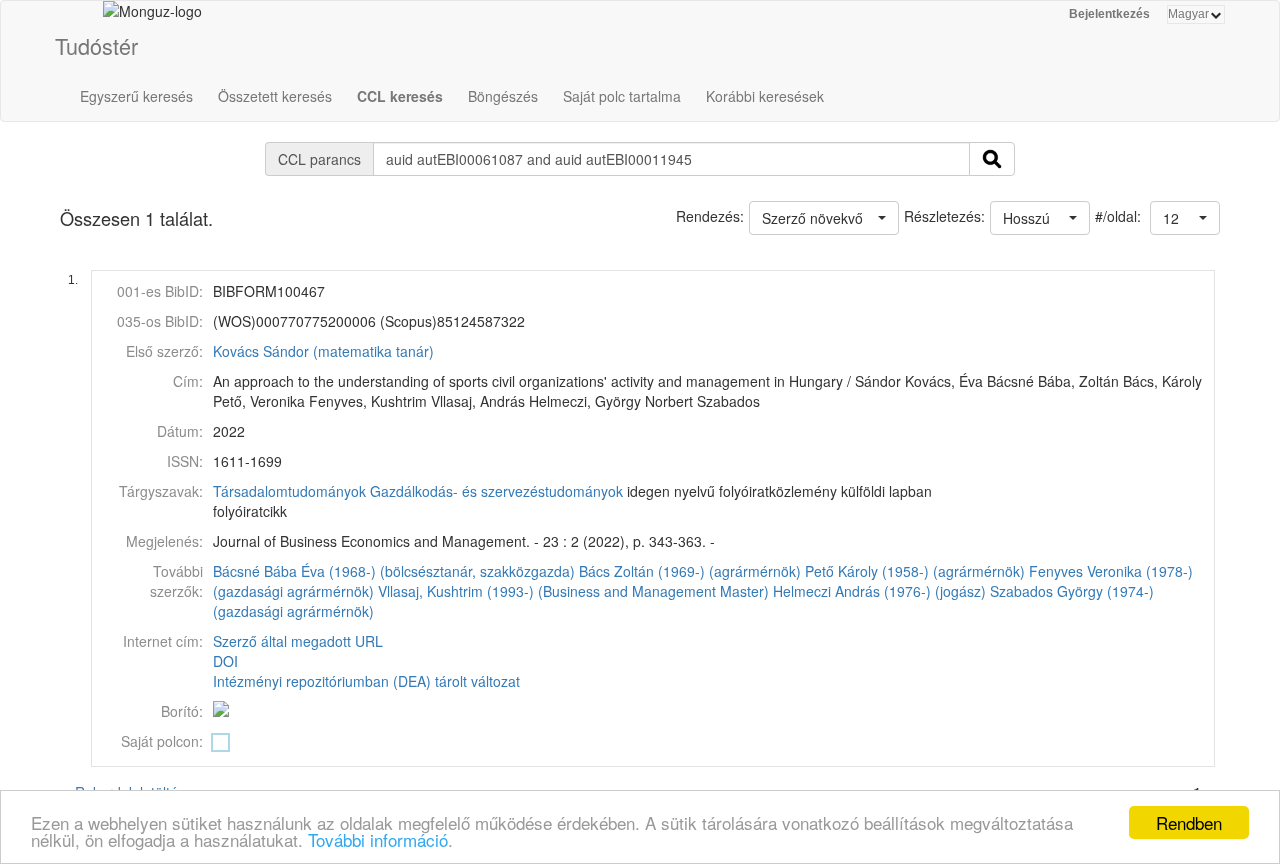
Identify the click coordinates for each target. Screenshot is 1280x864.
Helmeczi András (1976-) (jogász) (879, 591)
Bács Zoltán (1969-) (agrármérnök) (690, 571)
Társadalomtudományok (289, 491)
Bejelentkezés (1109, 14)
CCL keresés (400, 96)
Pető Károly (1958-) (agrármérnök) (915, 571)
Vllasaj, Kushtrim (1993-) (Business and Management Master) (573, 591)
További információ (378, 839)
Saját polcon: (162, 741)
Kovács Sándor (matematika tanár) (323, 351)
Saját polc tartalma (622, 96)
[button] (1185, 218)
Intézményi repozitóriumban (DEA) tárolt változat (366, 681)
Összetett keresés (275, 96)
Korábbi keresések (765, 96)
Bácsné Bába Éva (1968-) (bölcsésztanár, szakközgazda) (394, 571)
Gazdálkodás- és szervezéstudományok (496, 491)
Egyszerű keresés (136, 96)
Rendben (1189, 822)
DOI (225, 661)
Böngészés (503, 96)
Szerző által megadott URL (298, 641)
